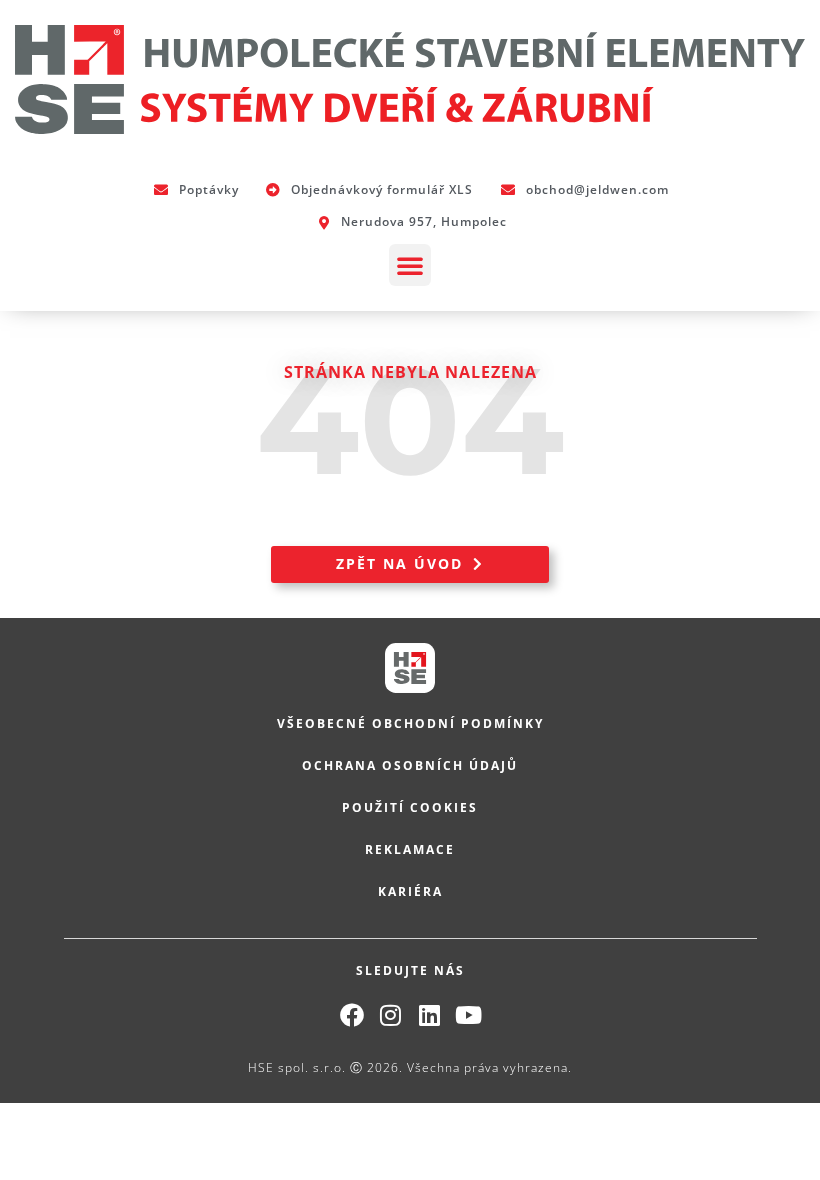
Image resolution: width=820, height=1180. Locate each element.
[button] (410, 265)
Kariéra (410, 891)
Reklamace (410, 849)
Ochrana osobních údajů (410, 765)
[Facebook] (352, 1015)
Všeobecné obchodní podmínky (410, 723)
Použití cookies (410, 807)
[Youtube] (469, 1015)
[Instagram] (391, 1015)
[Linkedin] (430, 1015)
